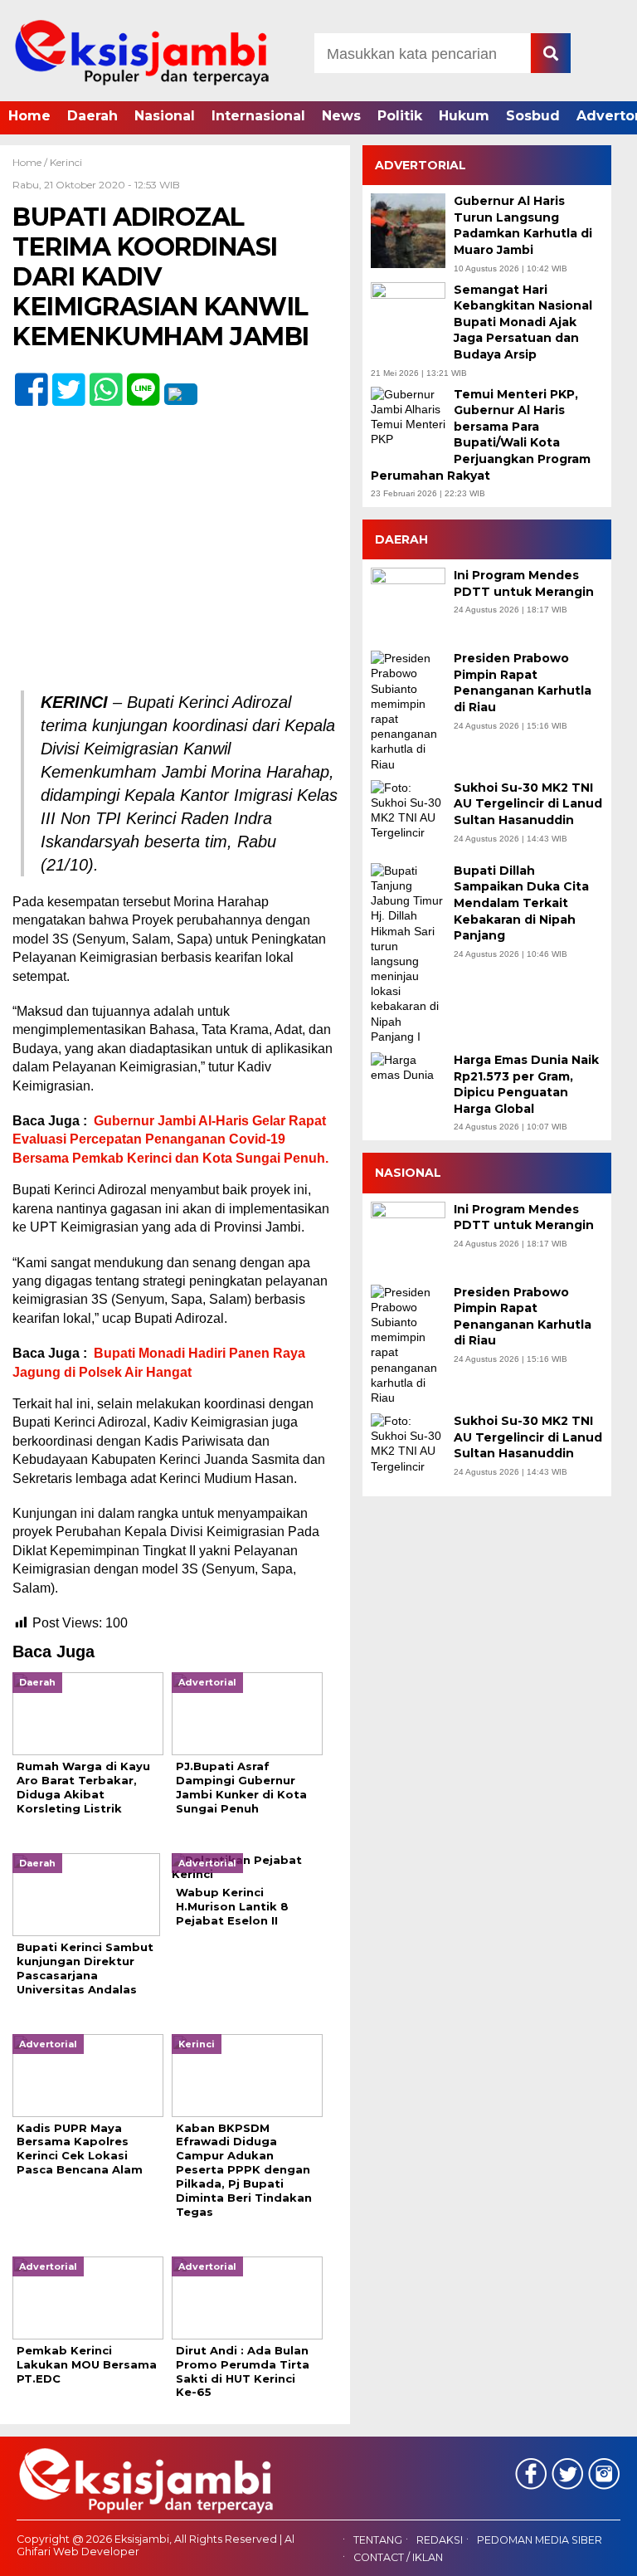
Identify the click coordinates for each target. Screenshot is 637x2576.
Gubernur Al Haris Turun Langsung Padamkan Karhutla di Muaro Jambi (523, 225)
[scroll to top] (600, 2552)
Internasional (258, 116)
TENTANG (378, 2540)
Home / (31, 162)
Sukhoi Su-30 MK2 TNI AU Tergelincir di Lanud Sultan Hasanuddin (528, 804)
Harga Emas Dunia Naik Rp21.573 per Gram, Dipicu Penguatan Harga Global (526, 1084)
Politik (400, 116)
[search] (551, 53)
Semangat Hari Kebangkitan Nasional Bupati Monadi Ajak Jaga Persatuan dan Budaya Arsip (523, 322)
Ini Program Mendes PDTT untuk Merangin (524, 583)
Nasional (165, 116)
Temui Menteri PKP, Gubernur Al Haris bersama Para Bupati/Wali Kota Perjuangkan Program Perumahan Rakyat (481, 435)
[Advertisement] (175, 568)
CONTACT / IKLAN (398, 2557)
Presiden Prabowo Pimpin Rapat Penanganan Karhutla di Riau (523, 683)
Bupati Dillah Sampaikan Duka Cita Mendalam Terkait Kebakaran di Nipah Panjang (521, 903)
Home (29, 116)
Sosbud (533, 116)
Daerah (92, 116)
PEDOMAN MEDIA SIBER (540, 2540)
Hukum (464, 116)
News (341, 116)
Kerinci (66, 162)
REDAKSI (440, 2540)
